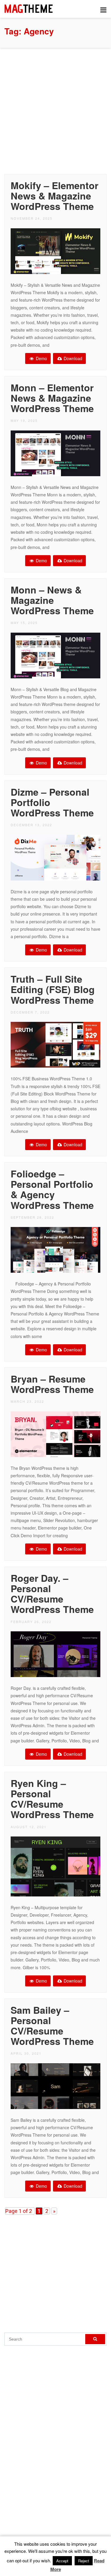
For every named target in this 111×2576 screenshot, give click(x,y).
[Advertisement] (55, 109)
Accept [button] (62, 2561)
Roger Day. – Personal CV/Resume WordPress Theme (52, 1594)
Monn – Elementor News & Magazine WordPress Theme (52, 398)
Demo (41, 358)
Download (72, 358)
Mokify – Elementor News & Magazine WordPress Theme (54, 196)
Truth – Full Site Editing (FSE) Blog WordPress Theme (53, 989)
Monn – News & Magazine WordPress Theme (52, 600)
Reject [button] (84, 2561)
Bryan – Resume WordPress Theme (52, 1384)
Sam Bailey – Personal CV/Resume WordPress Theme (52, 2026)
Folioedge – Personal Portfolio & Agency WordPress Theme (52, 1189)
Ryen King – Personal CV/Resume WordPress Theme (52, 1799)
